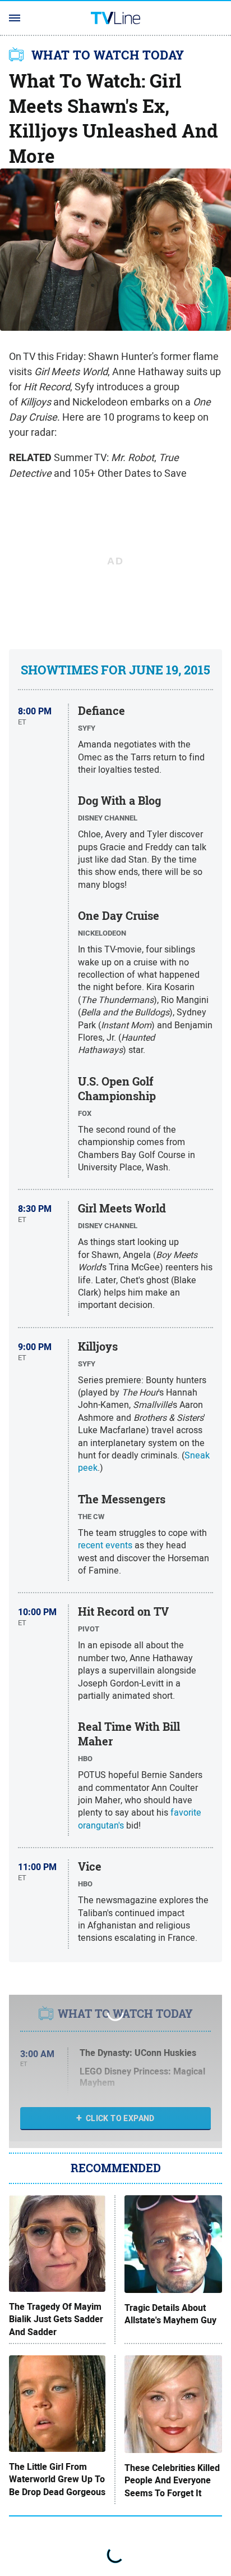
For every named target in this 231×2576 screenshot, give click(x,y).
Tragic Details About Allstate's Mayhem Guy (170, 2314)
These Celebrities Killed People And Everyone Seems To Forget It (172, 2481)
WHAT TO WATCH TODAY (108, 55)
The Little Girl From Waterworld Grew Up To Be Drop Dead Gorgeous (57, 2480)
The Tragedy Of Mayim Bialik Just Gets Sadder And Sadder (56, 2320)
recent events (105, 1545)
